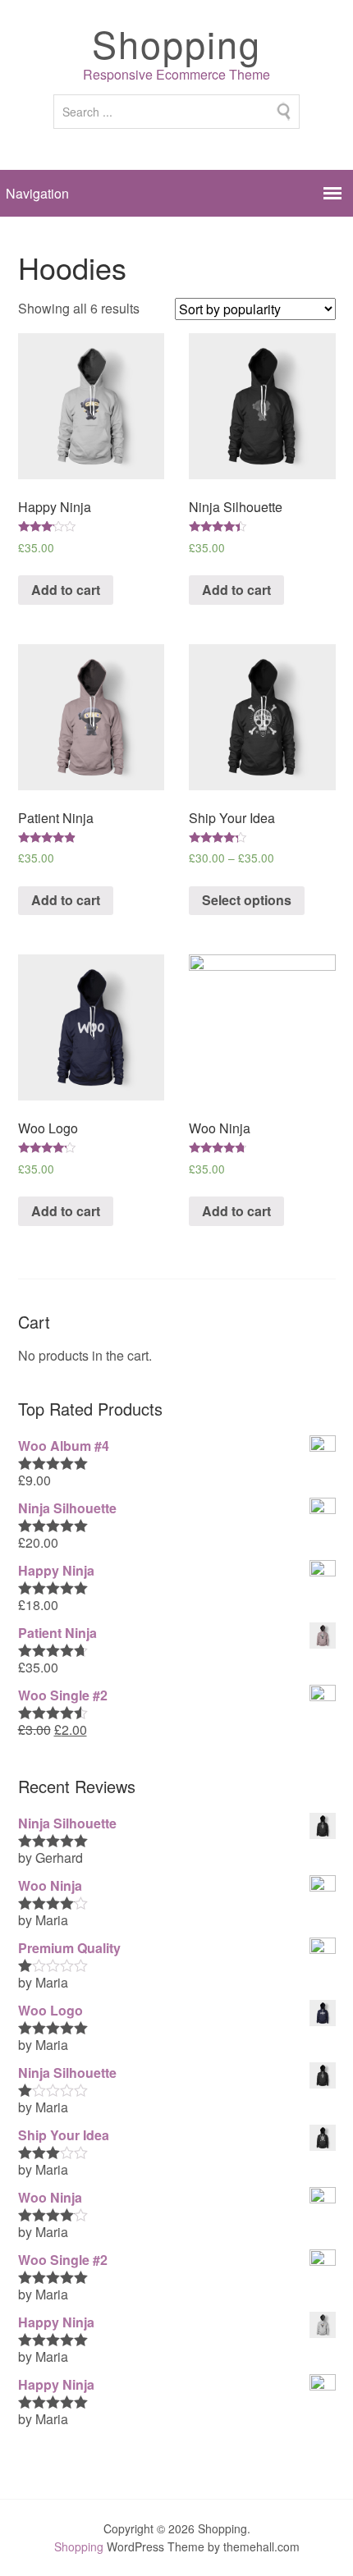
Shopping (176, 43)
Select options (247, 900)
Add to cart (66, 590)
